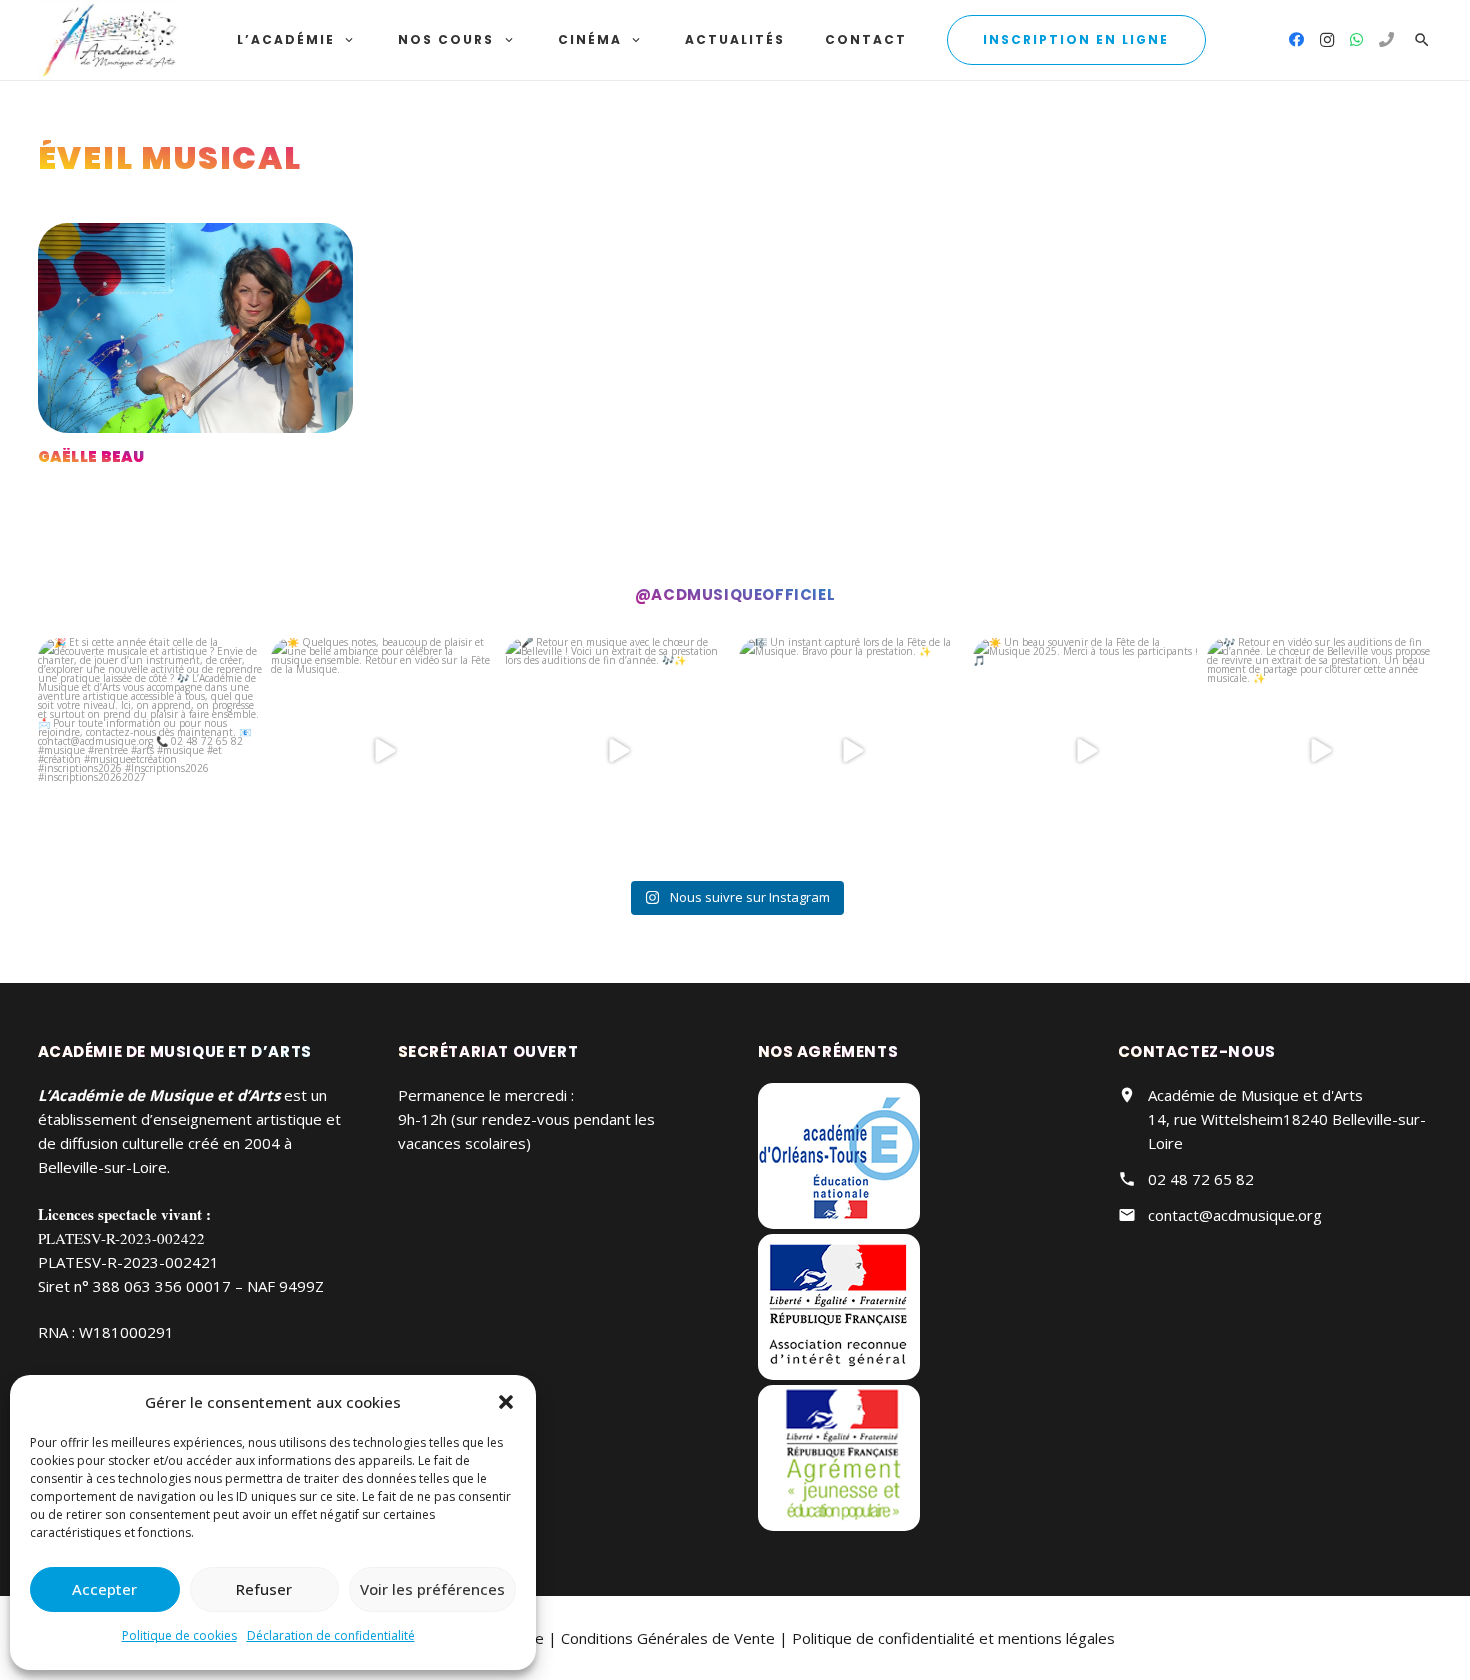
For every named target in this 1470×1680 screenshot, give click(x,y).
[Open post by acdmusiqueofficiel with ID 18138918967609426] (852, 751)
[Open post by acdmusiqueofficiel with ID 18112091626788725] (1086, 751)
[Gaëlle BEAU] (195, 328)
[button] (506, 1402)
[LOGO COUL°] (110, 40)
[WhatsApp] (1357, 40)
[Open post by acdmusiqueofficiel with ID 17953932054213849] (384, 751)
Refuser (264, 1589)
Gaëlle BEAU (91, 456)
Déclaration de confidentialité (331, 1635)
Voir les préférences (432, 1589)
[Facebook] (1297, 40)
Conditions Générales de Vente (668, 1638)
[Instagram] (1327, 40)
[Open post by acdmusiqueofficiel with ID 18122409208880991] (151, 751)
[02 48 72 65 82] (1387, 40)
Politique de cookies (179, 1635)
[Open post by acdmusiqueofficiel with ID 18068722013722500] (1320, 751)
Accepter (104, 1589)
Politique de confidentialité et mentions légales (953, 1638)
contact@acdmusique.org (1235, 1215)
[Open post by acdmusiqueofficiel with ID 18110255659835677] (618, 751)
